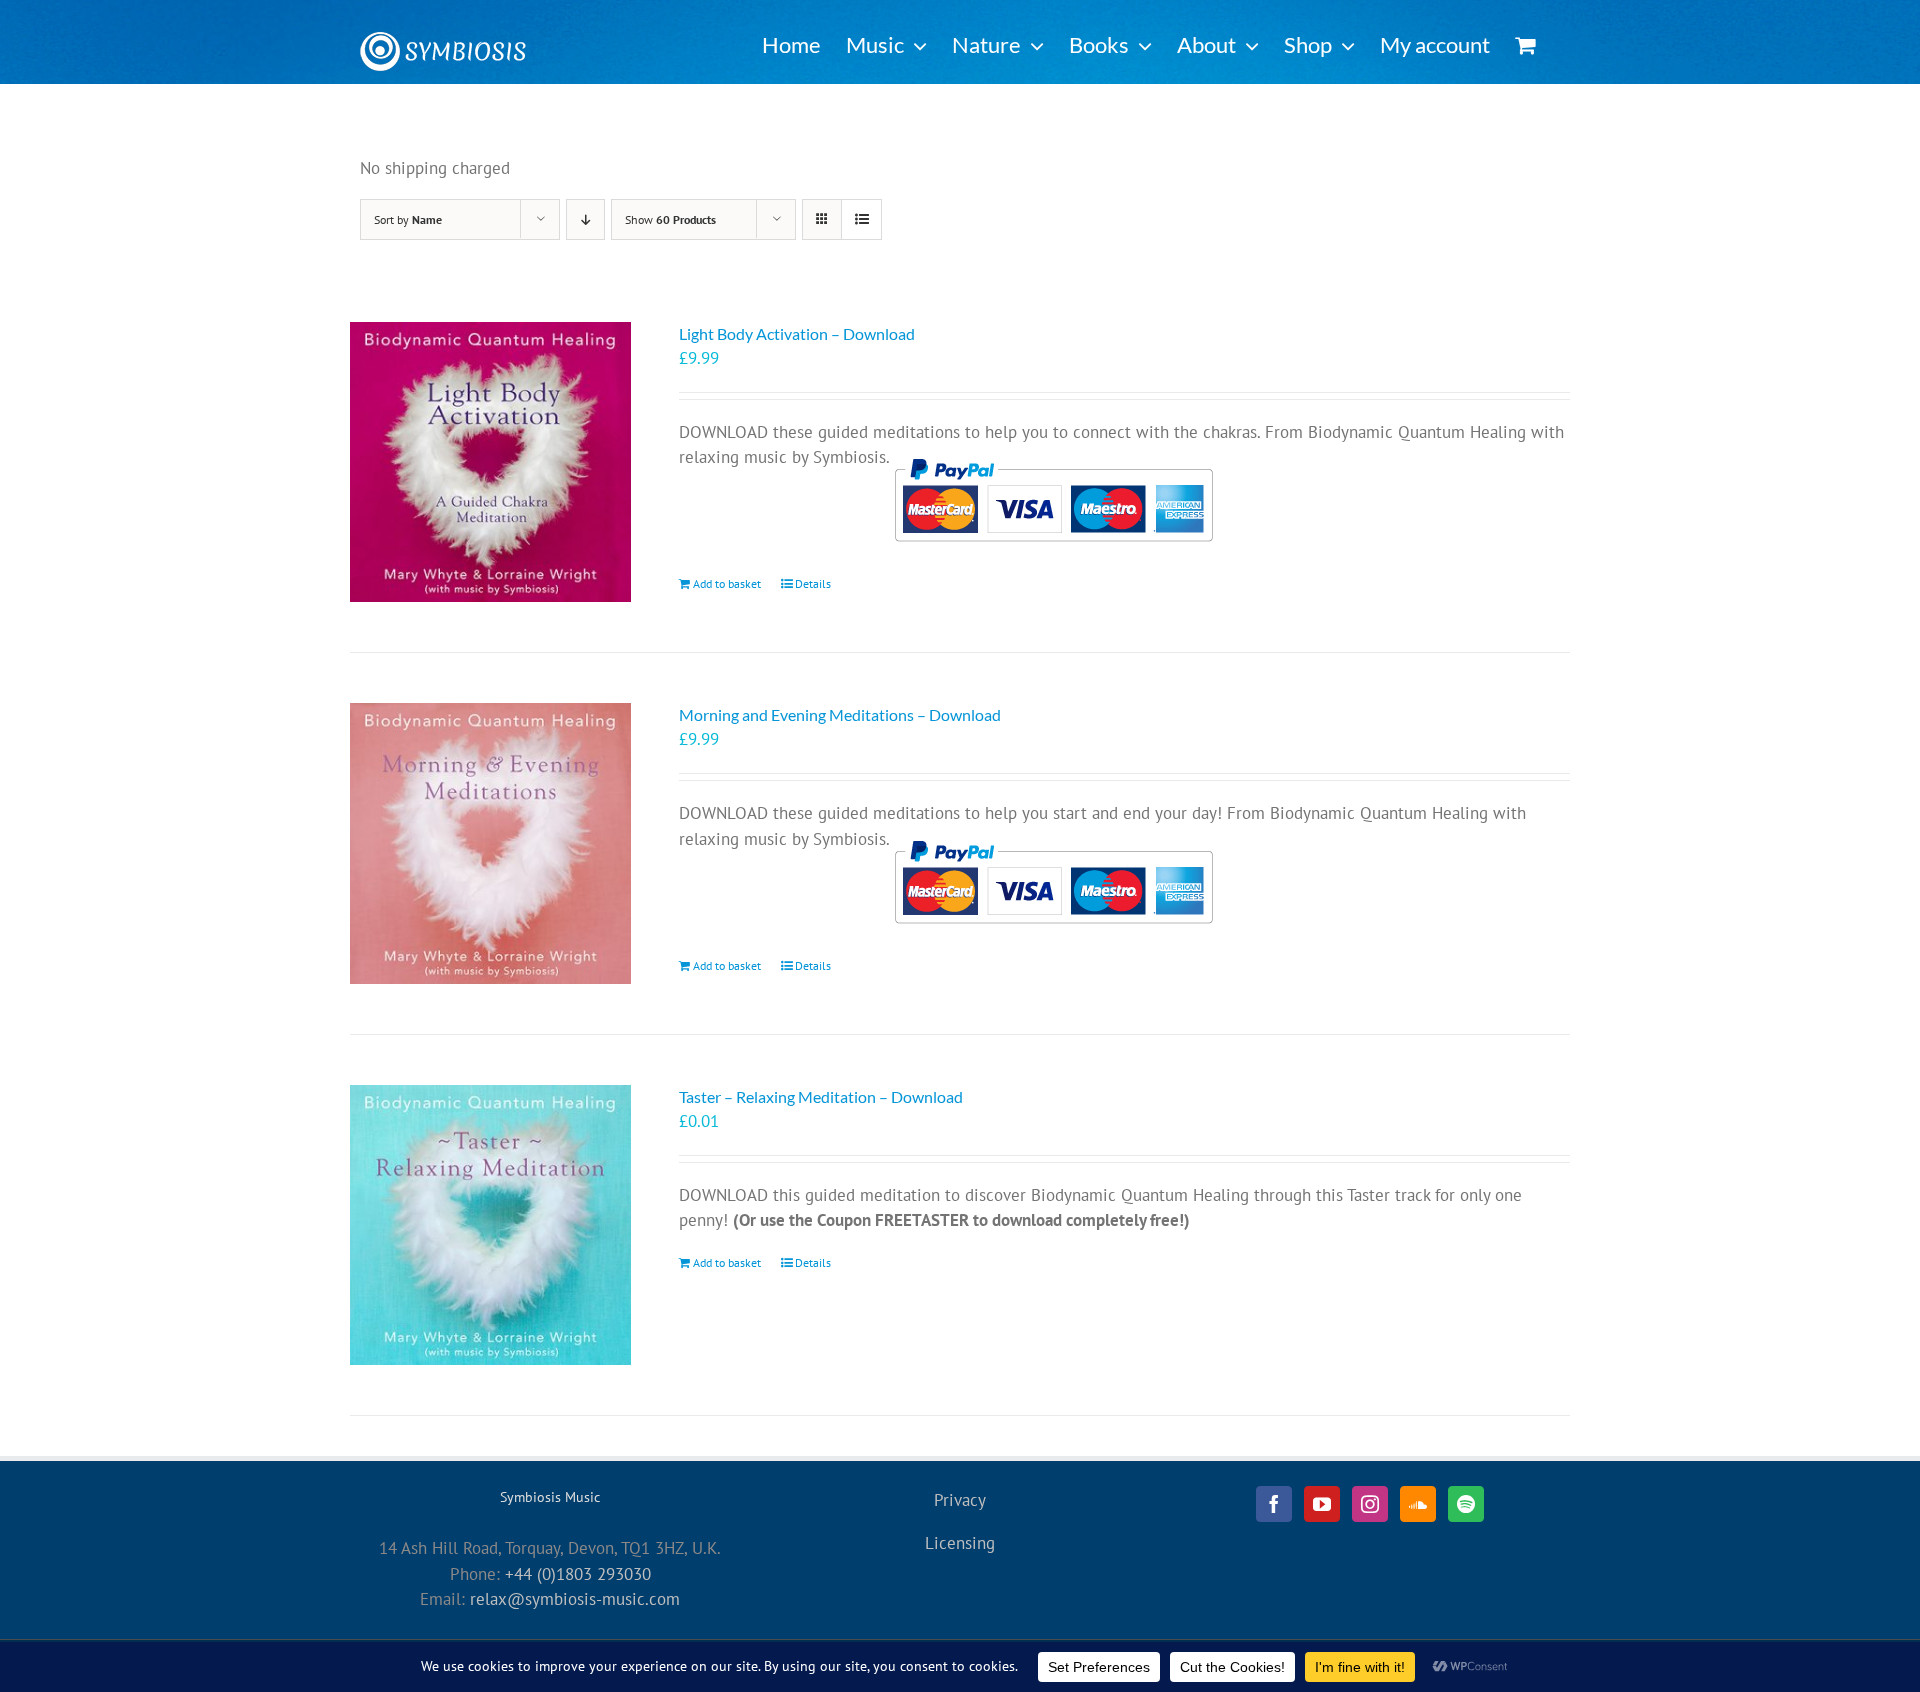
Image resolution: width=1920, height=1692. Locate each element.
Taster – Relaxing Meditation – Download (821, 1096)
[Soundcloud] (1418, 1504)
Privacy (960, 1500)
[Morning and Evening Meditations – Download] (490, 843)
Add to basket (727, 583)
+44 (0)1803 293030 (578, 1574)
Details (813, 583)
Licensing (960, 1543)
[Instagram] (1370, 1504)
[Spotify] (1466, 1504)
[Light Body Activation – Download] (490, 462)
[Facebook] (1274, 1504)
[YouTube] (1322, 1504)
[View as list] (861, 219)
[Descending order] (585, 219)
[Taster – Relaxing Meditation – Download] (490, 1225)
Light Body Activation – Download (797, 333)
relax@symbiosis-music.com (575, 1599)
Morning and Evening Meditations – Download (840, 714)
